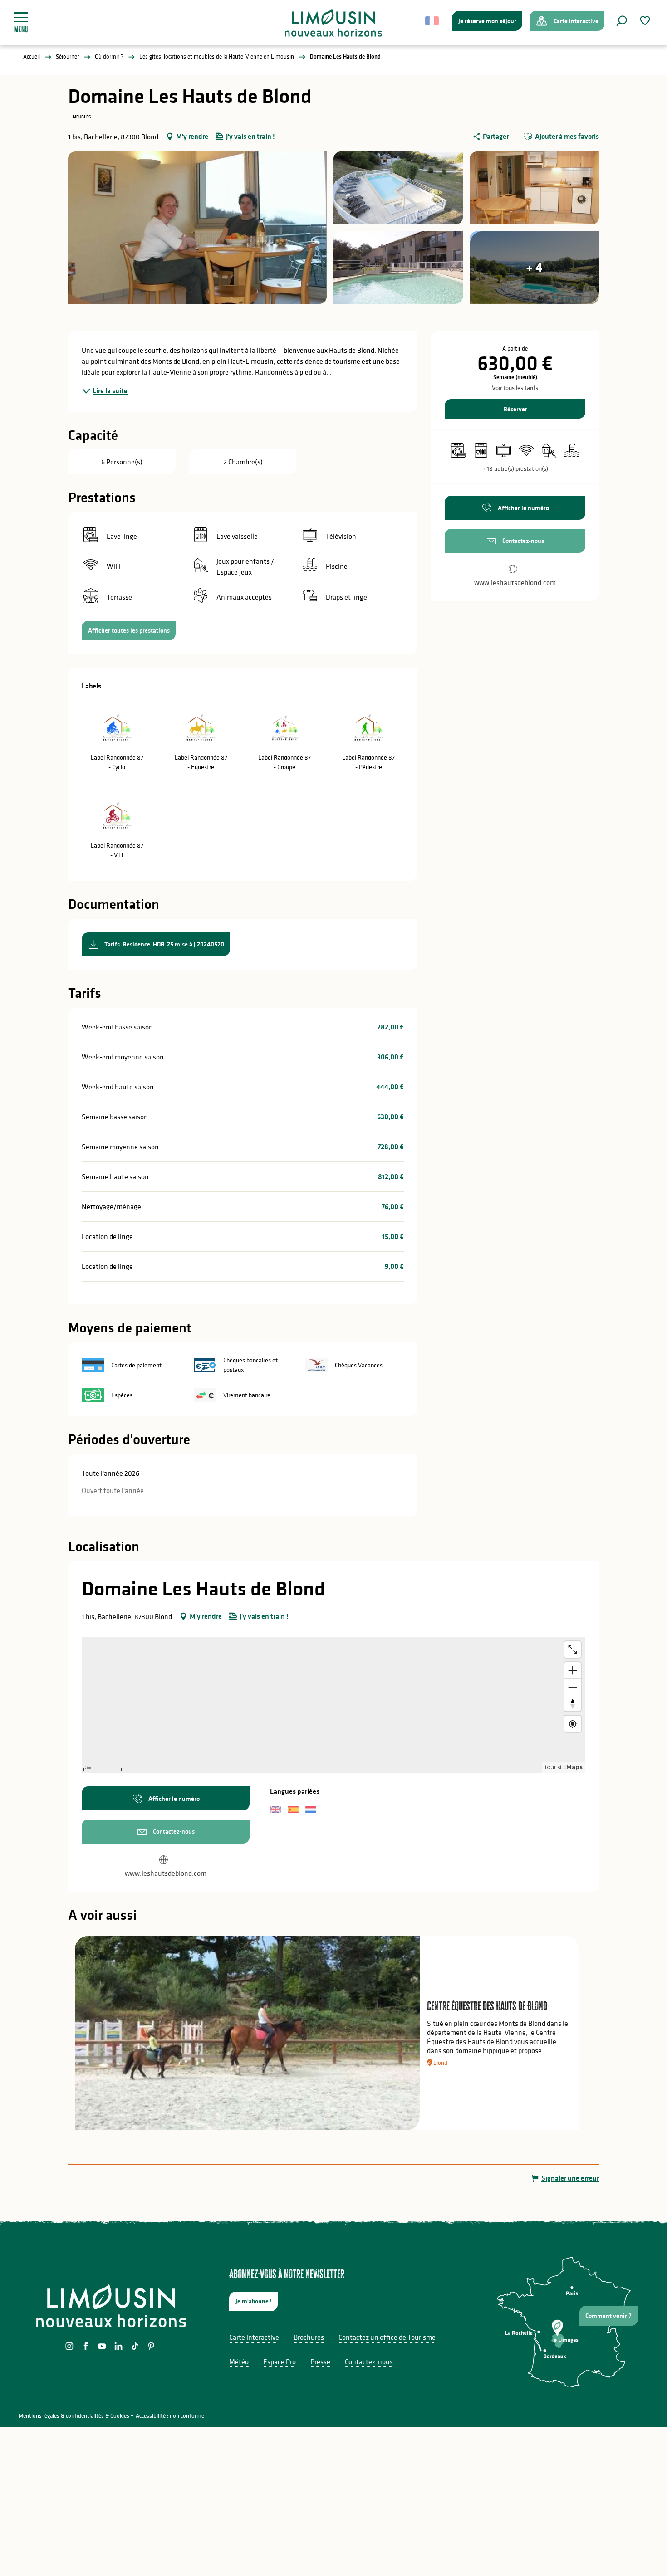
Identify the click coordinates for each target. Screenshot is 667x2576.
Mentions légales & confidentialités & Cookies (74, 2416)
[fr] (433, 21)
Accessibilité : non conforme (170, 2416)
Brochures (309, 2337)
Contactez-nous (369, 2361)
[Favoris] (646, 21)
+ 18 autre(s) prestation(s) (515, 468)
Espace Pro (280, 2361)
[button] (622, 21)
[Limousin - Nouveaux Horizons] (334, 23)
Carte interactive (254, 2337)
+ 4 (534, 267)
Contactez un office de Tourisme (387, 2337)
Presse (320, 2361)
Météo (239, 2361)
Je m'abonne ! (254, 2301)
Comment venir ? (608, 2316)
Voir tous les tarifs (515, 388)
